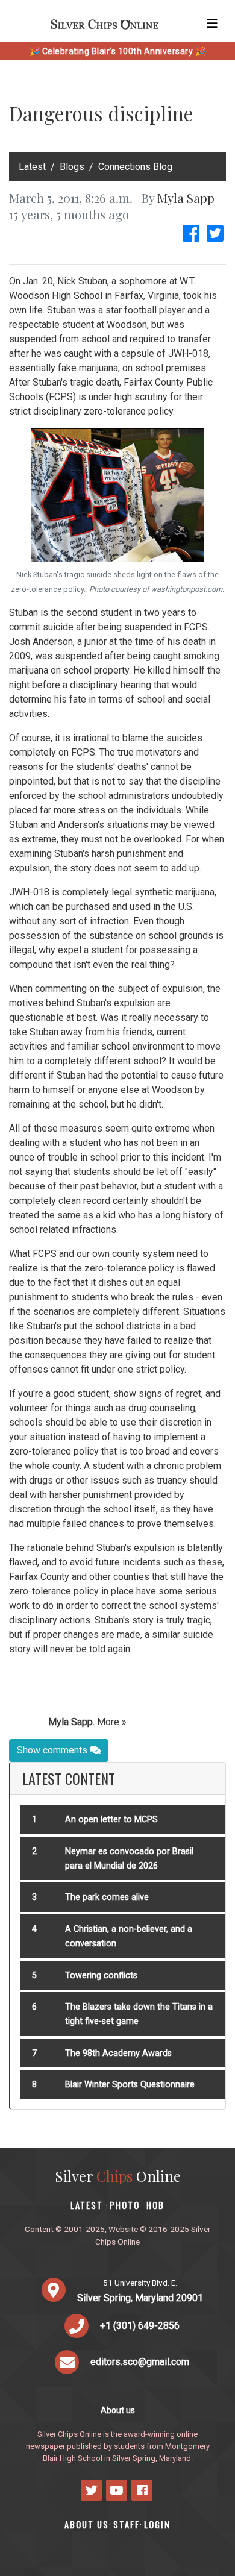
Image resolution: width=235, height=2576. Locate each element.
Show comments (53, 1750)
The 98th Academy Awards (118, 2053)
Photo (125, 2205)
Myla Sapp (186, 198)
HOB (155, 2205)
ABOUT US (87, 2524)
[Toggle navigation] (212, 24)
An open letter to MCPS (111, 1819)
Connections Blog (135, 167)
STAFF (127, 2524)
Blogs (72, 167)
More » (112, 1722)
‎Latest (32, 167)
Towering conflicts (101, 1976)
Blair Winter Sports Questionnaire (130, 2085)
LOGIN (157, 2524)
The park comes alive (107, 1897)
